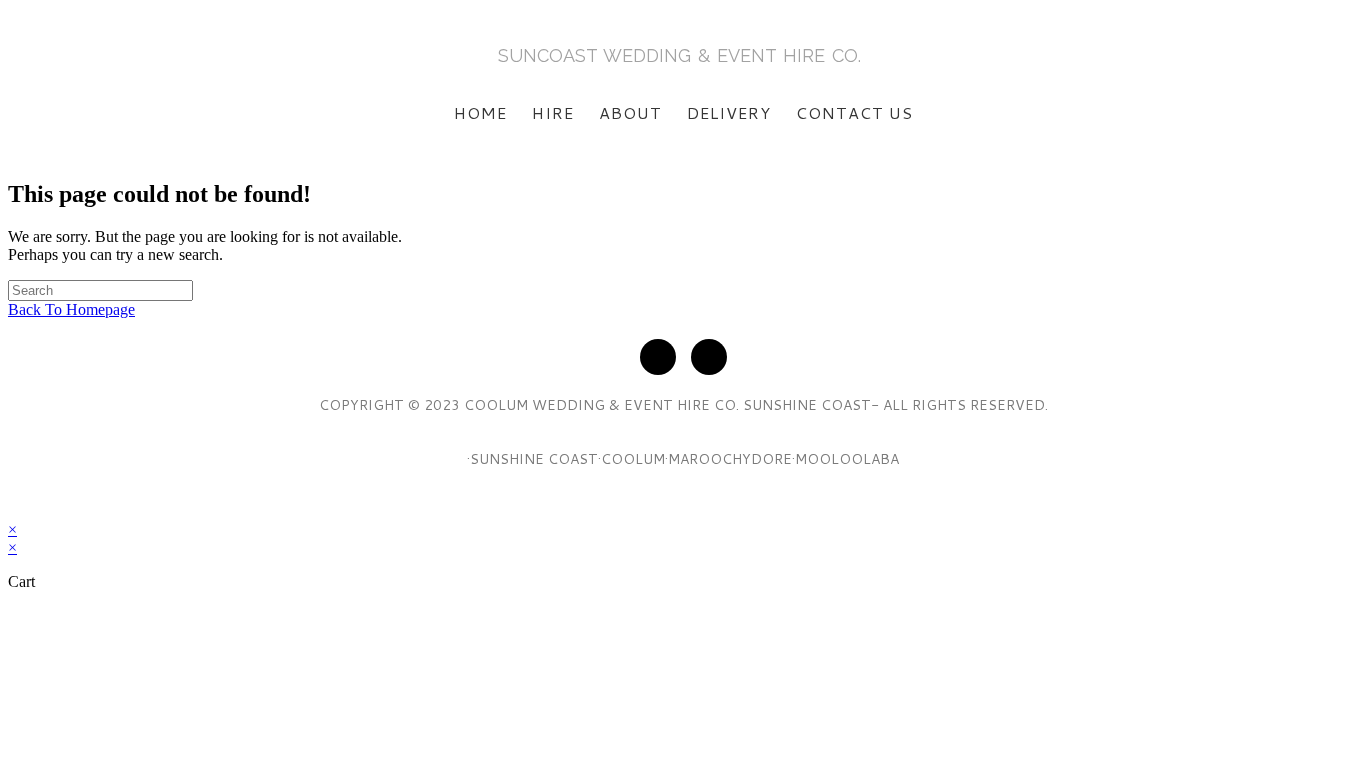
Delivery (729, 112)
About (630, 112)
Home (480, 112)
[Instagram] (709, 357)
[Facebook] (658, 357)
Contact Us (854, 112)
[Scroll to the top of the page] (14, 511)
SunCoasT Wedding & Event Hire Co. (679, 55)
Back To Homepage (71, 309)
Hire (553, 112)
